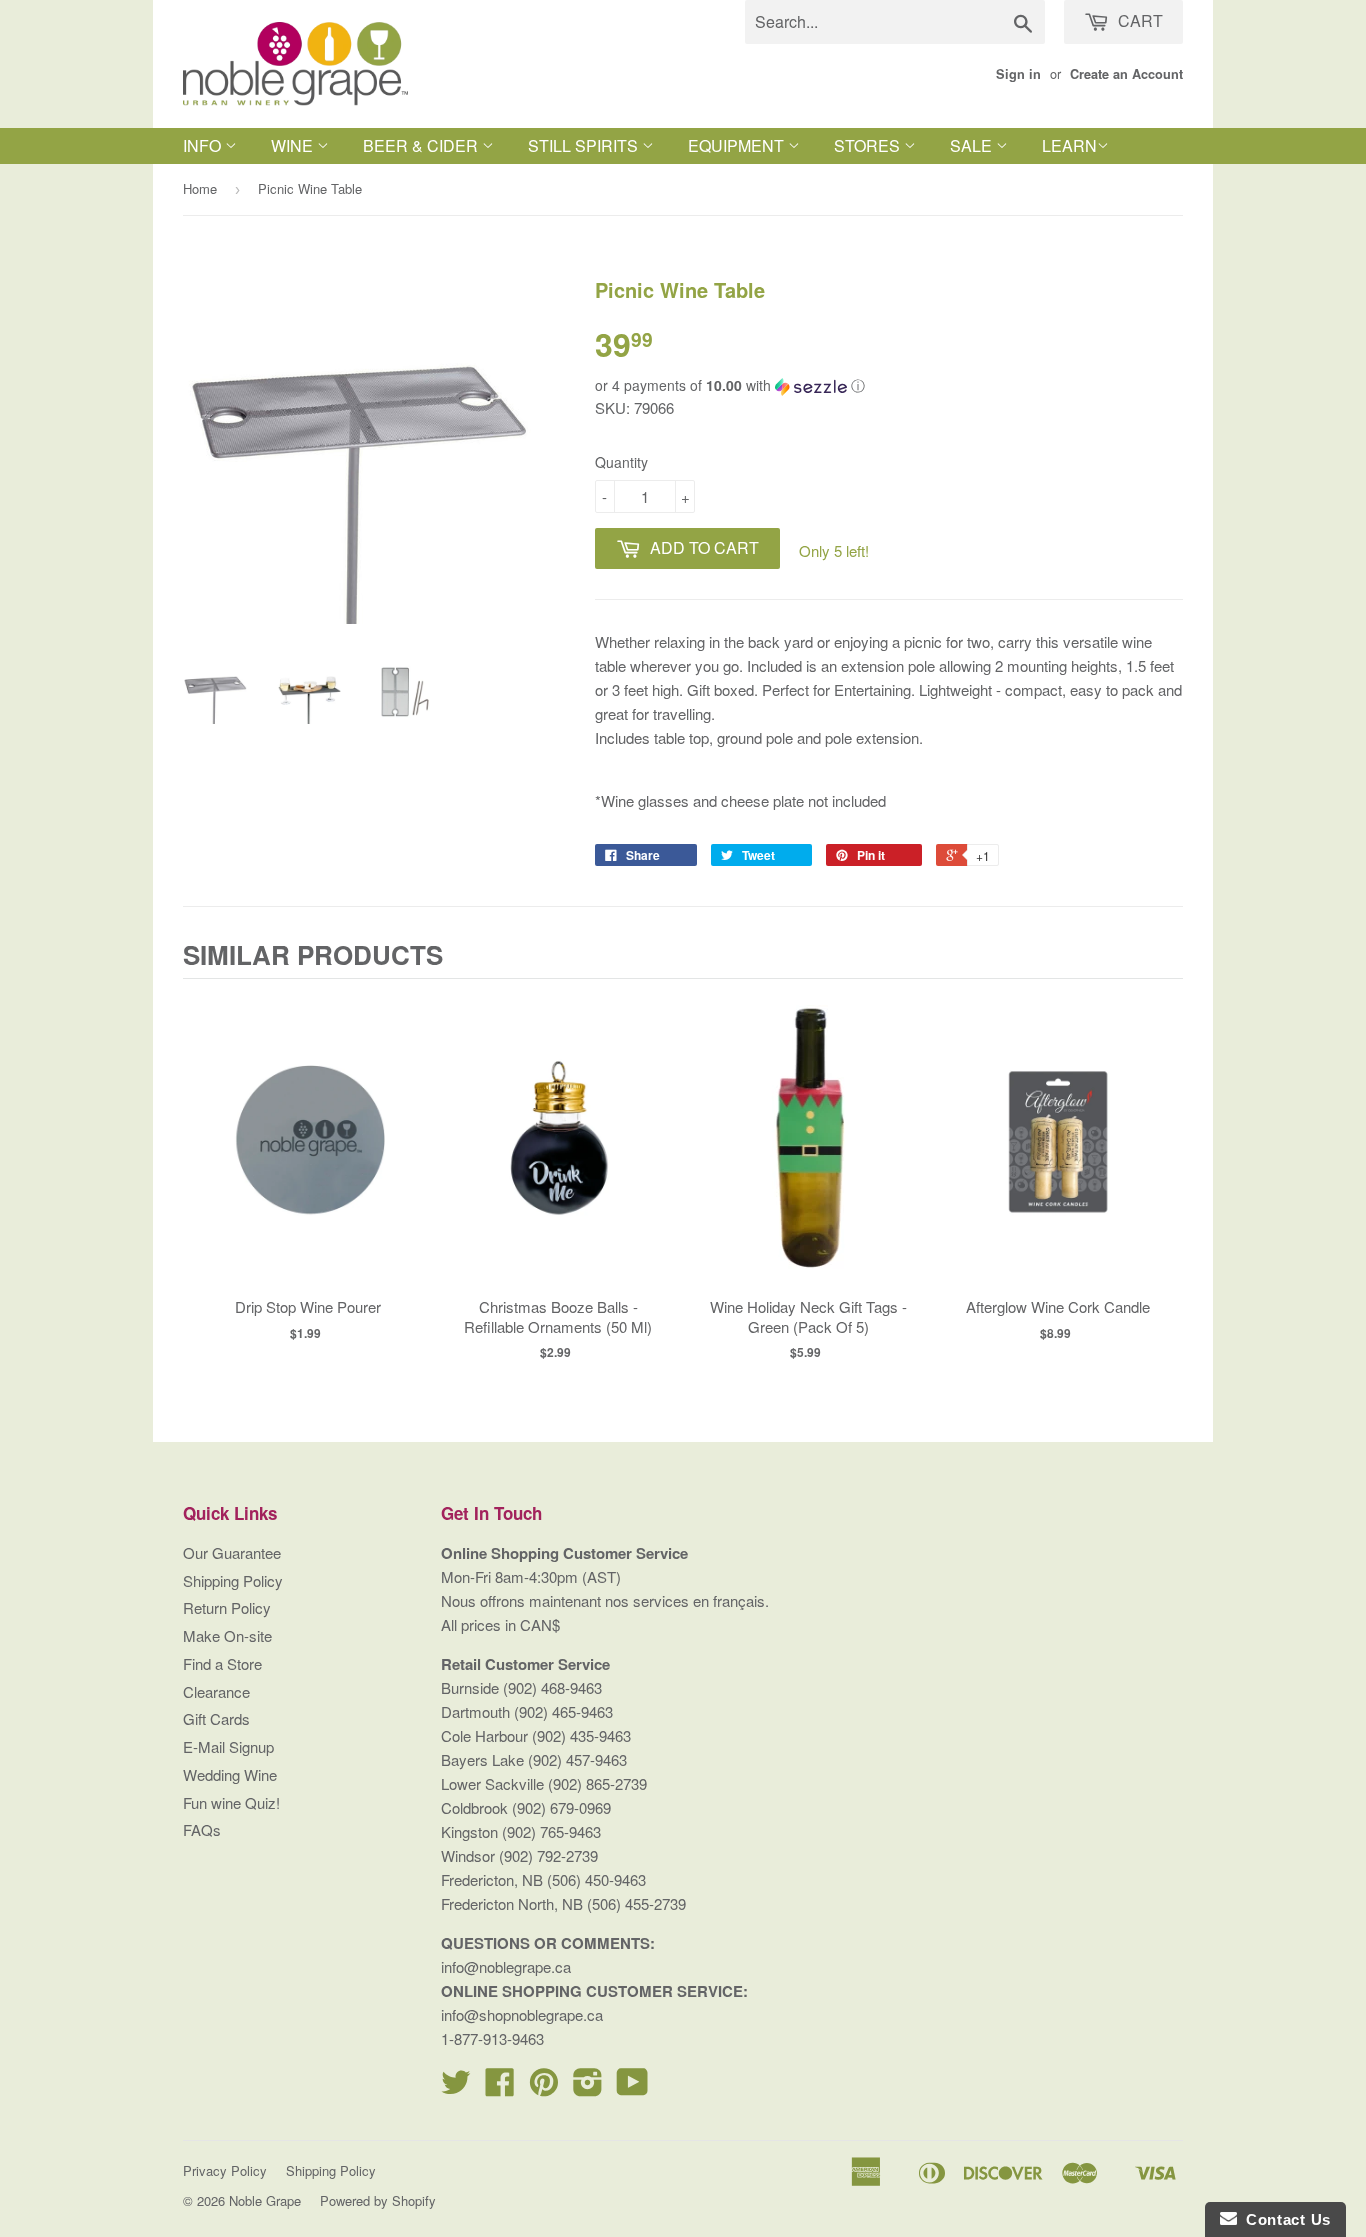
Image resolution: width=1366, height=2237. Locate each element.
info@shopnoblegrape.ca (522, 2014)
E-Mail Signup (228, 1746)
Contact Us (1284, 2219)
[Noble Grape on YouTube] (632, 2087)
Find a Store (222, 1663)
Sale (973, 145)
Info (204, 145)
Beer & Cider (422, 145)
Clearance (216, 1691)
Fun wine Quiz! (231, 1802)
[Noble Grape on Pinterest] (544, 2087)
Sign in (1018, 74)
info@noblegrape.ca (506, 1966)
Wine (294, 145)
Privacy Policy (225, 2170)
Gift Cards (216, 1718)
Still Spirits (585, 145)
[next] (1163, 1177)
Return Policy (227, 1607)
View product (308, 1162)
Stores (869, 145)
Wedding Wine (230, 1774)
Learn (1069, 145)
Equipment (738, 145)
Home (200, 188)
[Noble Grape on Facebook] (500, 2087)
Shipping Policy (233, 1580)
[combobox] (895, 22)
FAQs (202, 1829)
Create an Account (1126, 74)
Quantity (621, 462)
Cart (1138, 20)
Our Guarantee (232, 1552)
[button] (889, 385)
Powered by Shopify (378, 2200)
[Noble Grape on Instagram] (588, 2087)
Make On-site (227, 1635)
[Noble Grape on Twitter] (456, 2087)
